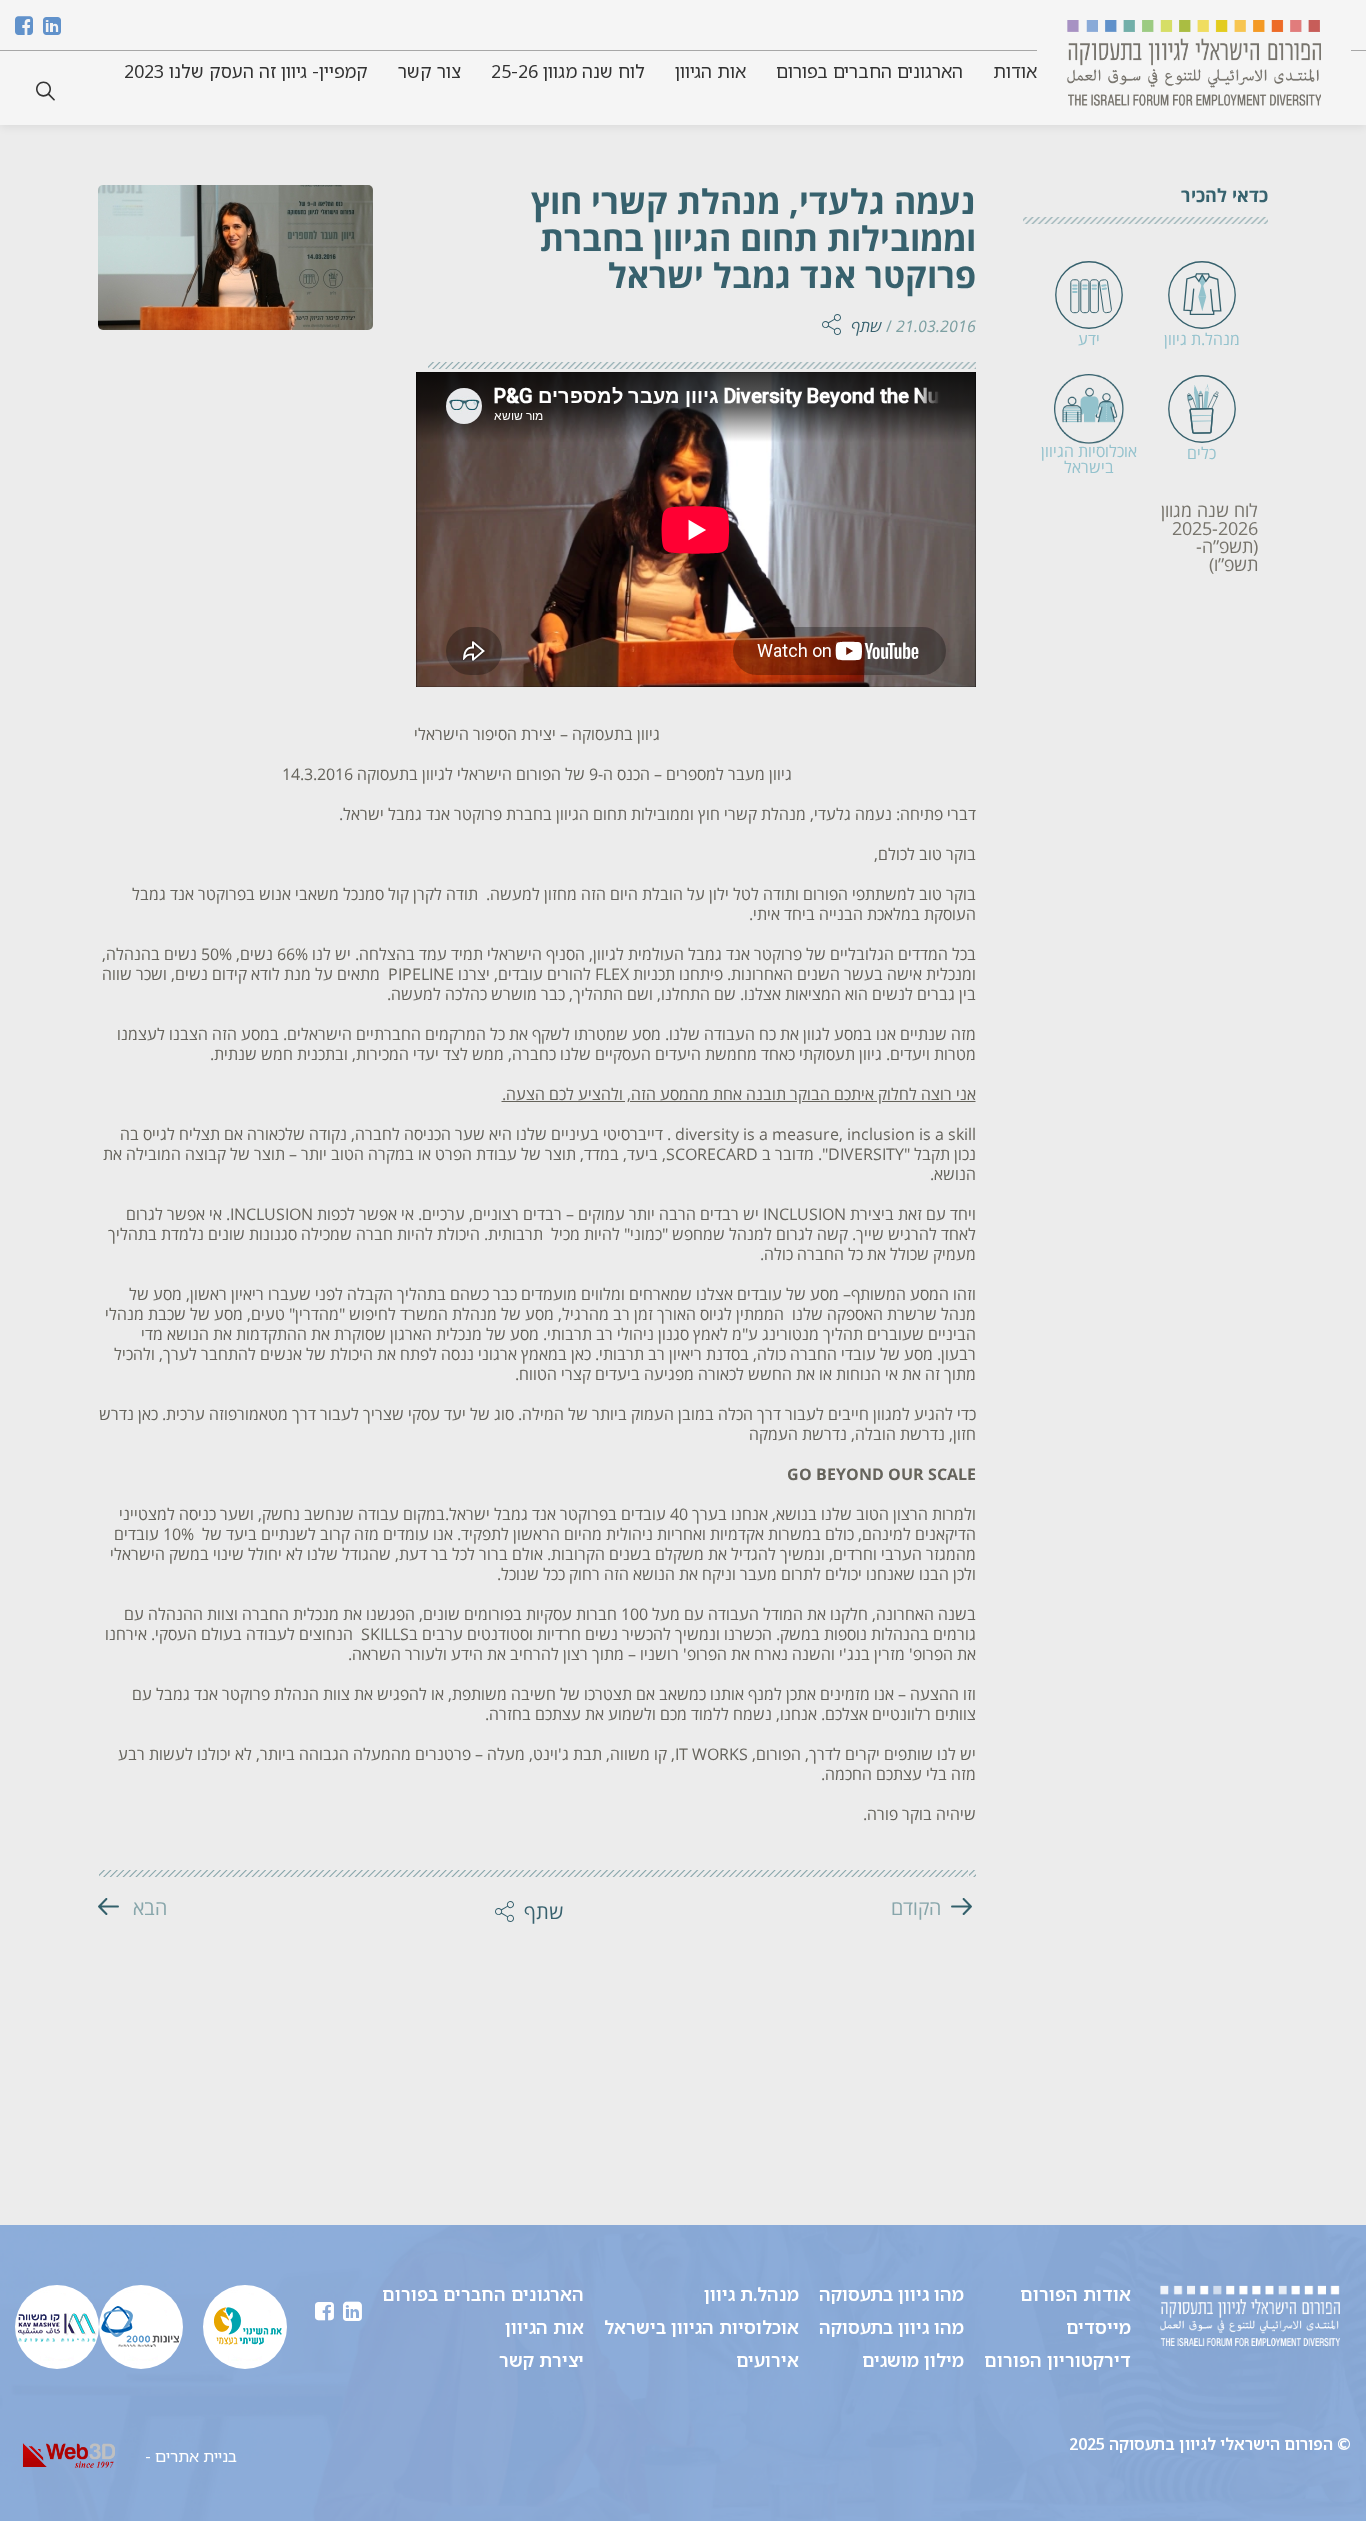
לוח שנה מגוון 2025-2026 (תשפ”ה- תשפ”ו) (1209, 538)
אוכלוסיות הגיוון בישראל (701, 2327)
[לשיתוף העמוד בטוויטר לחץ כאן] (820, 241)
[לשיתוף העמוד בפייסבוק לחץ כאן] (820, 276)
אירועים (767, 2360)
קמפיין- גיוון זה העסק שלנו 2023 (246, 71)
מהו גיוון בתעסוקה (891, 2294)
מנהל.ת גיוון (751, 2294)
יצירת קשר (541, 2360)
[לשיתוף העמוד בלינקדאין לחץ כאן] (820, 206)
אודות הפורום (1075, 2294)
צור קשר (429, 71)
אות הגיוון (710, 71)
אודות (1015, 71)
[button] (45, 91)
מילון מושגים (913, 2360)
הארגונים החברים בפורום (869, 71)
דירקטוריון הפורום (1057, 2360)
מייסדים (1098, 2327)
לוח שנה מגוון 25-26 (568, 71)
